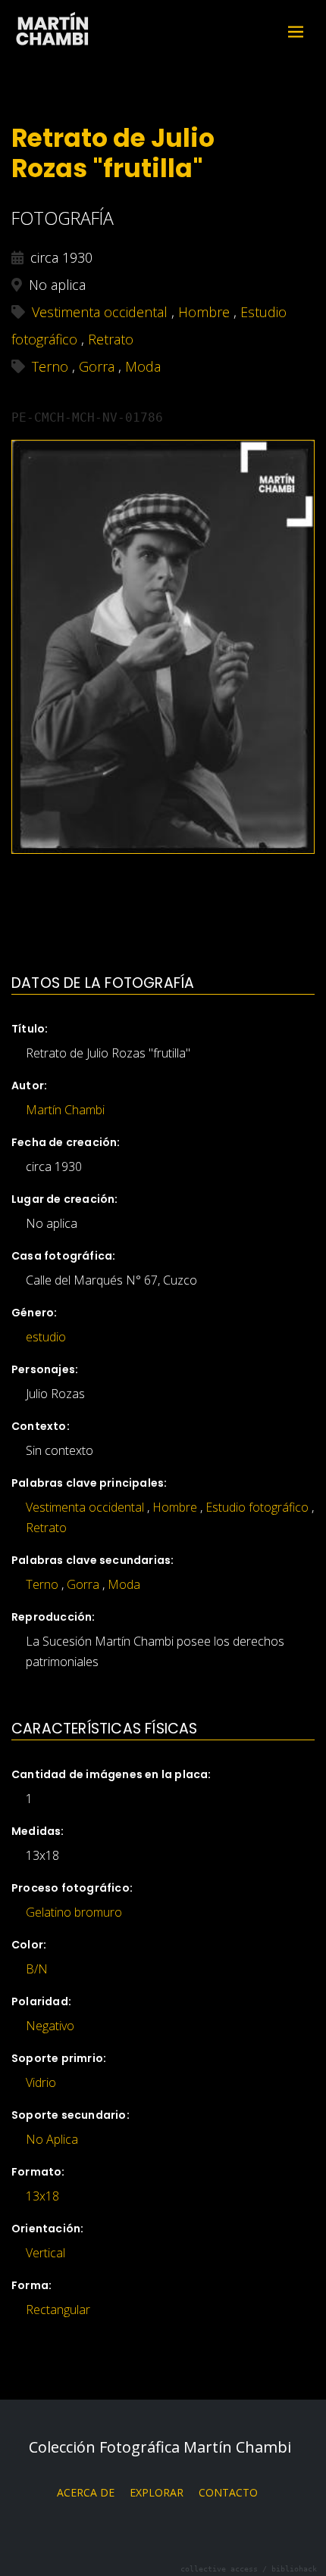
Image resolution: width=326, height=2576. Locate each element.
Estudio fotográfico (257, 1507)
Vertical (45, 2253)
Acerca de (86, 2492)
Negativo (50, 2026)
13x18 (42, 2196)
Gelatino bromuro (74, 1912)
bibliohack (294, 2569)
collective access (219, 2569)
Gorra (83, 1584)
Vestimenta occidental (85, 1507)
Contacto (228, 2492)
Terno (42, 1584)
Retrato (46, 1528)
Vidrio (41, 2082)
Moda (124, 1584)
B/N (37, 1969)
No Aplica (52, 2139)
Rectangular (58, 2310)
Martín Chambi (53, 31)
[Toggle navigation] (296, 32)
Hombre (175, 1507)
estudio (46, 1337)
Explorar (157, 2492)
